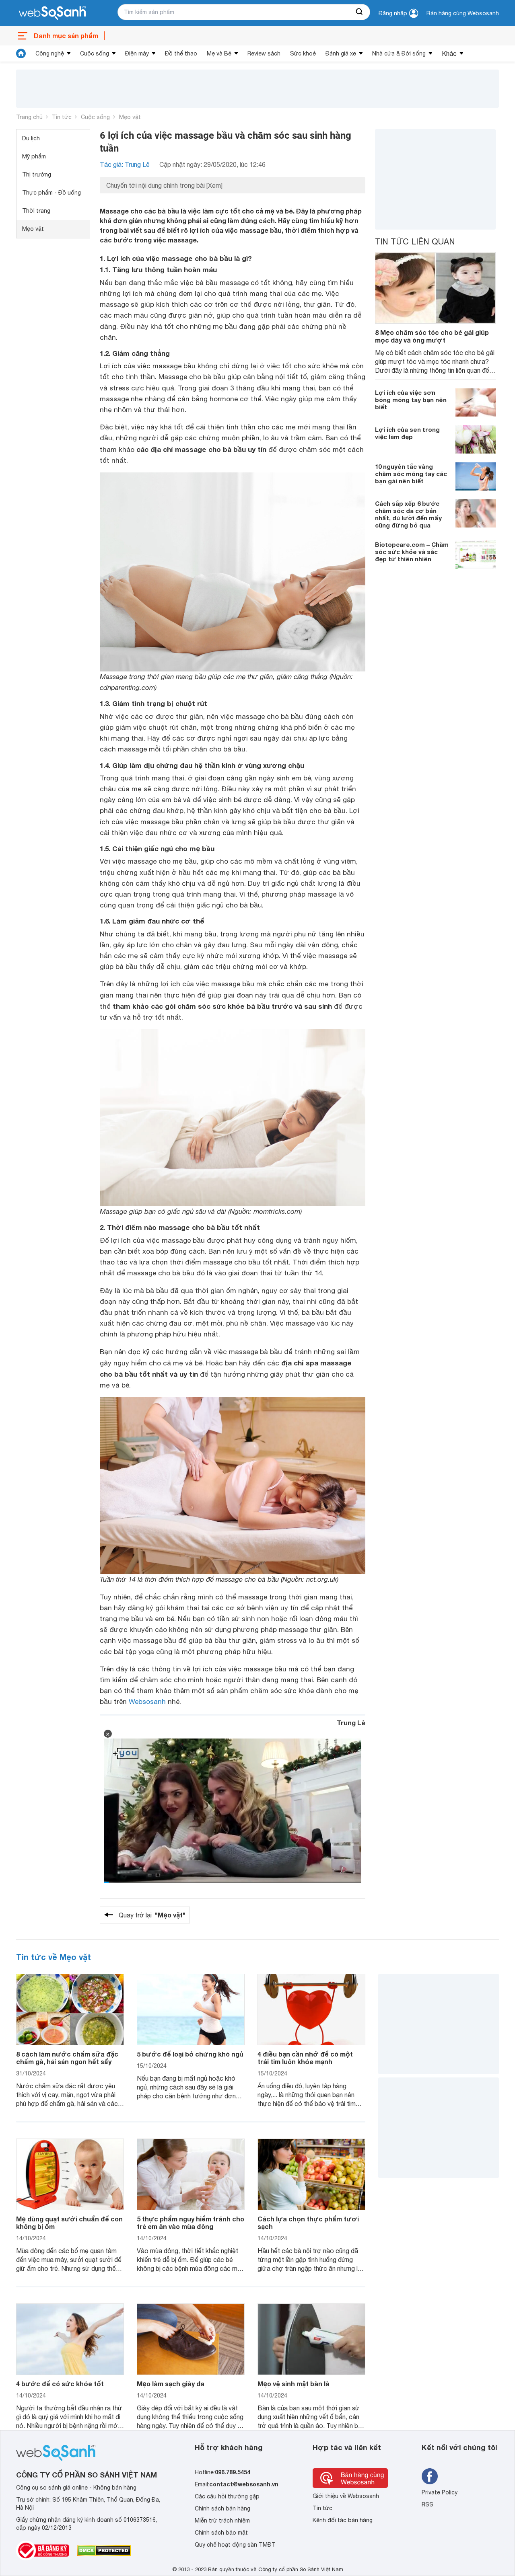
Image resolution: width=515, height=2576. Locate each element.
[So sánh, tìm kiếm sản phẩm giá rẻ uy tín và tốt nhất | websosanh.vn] (52, 13)
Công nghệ (50, 53)
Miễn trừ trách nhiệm (222, 2521)
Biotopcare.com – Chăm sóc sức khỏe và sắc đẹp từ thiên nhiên (412, 551)
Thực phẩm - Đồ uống (51, 193)
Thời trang (36, 211)
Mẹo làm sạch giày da (171, 2384)
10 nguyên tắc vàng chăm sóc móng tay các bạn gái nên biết (411, 473)
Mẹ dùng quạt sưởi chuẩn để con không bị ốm (69, 2223)
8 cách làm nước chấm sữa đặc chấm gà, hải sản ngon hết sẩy (67, 2058)
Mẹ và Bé (219, 53)
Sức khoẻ (303, 53)
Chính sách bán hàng (222, 2508)
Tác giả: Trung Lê (125, 164)
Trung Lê (351, 1723)
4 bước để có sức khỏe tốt (60, 2384)
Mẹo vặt (130, 117)
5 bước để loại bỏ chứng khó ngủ (190, 2054)
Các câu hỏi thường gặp (227, 2496)
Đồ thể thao (181, 53)
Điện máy (137, 53)
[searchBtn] (360, 12)
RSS (427, 2504)
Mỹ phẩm (34, 156)
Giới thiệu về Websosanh (346, 2496)
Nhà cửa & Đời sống (399, 53)
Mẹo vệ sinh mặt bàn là (294, 2384)
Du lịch (31, 138)
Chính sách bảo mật (221, 2533)
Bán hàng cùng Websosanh (463, 13)
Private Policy (440, 2492)
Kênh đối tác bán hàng (343, 2520)
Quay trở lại (152, 1915)
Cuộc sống (95, 53)
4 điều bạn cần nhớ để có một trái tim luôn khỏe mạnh (305, 2058)
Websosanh (147, 1702)
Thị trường (37, 174)
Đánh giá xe (341, 53)
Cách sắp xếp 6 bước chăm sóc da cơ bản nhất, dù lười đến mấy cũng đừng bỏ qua (408, 514)
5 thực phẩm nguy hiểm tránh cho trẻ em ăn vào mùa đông (191, 2223)
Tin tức (62, 117)
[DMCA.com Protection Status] (104, 2551)
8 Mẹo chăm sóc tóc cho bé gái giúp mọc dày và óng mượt (432, 336)
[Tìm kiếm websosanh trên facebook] (430, 2476)
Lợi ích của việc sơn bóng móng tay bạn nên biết (411, 399)
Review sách (264, 53)
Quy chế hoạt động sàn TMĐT (235, 2545)
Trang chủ (29, 117)
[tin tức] (21, 53)
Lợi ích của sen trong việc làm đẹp (407, 433)
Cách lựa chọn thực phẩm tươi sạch (308, 2223)
